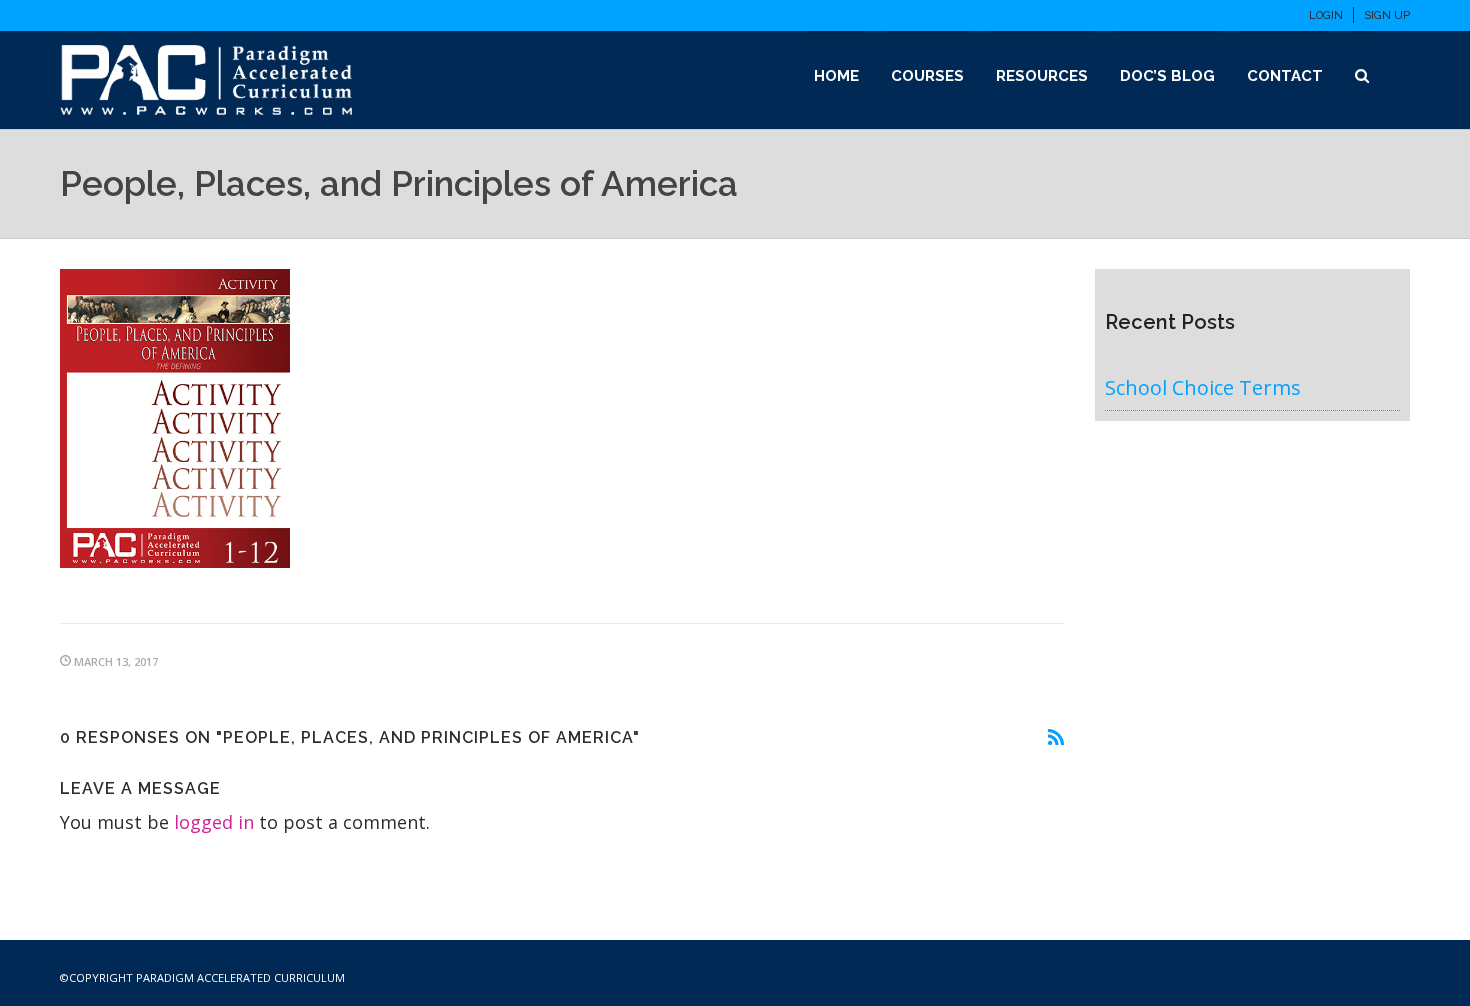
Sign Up (1387, 15)
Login (1326, 15)
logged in (214, 822)
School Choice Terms (1203, 387)
